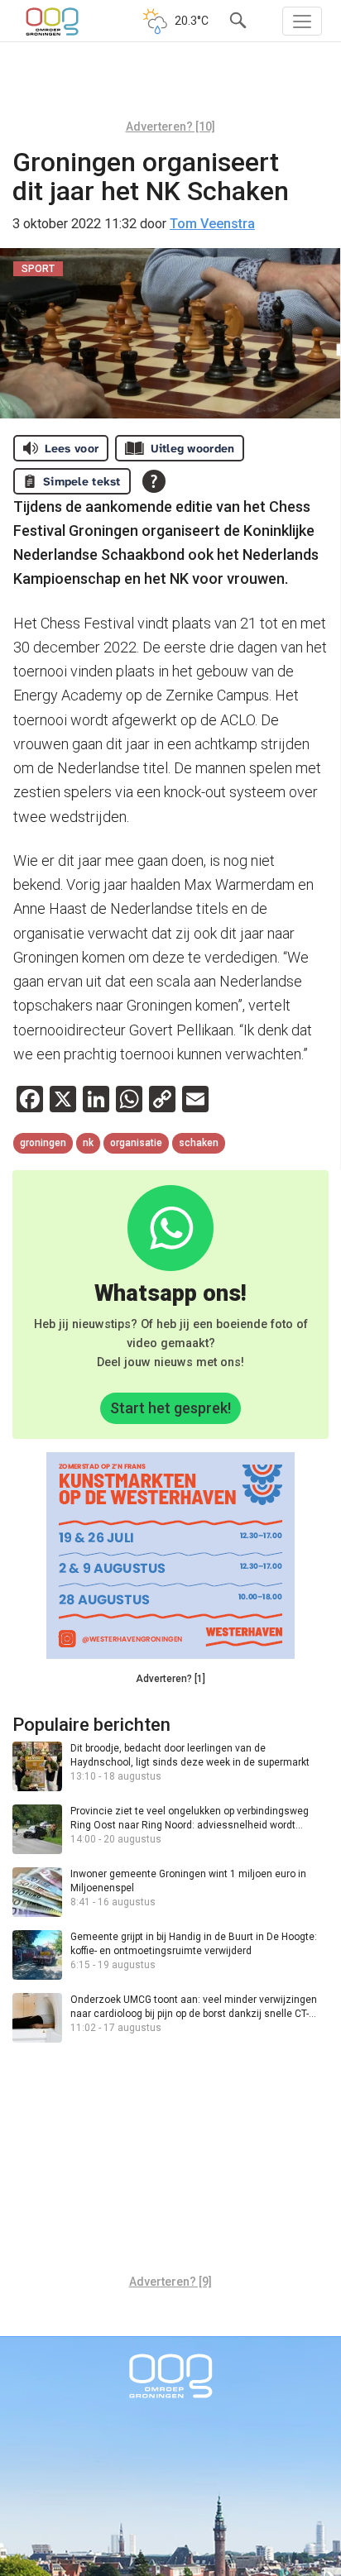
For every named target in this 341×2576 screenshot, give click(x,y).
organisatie (136, 1143)
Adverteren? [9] (170, 2282)
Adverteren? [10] (170, 127)
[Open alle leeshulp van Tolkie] (154, 481)
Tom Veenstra (212, 224)
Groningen (43, 1143)
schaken (199, 1143)
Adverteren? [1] (170, 1679)
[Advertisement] (170, 87)
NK (88, 1143)
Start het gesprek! (170, 1408)
